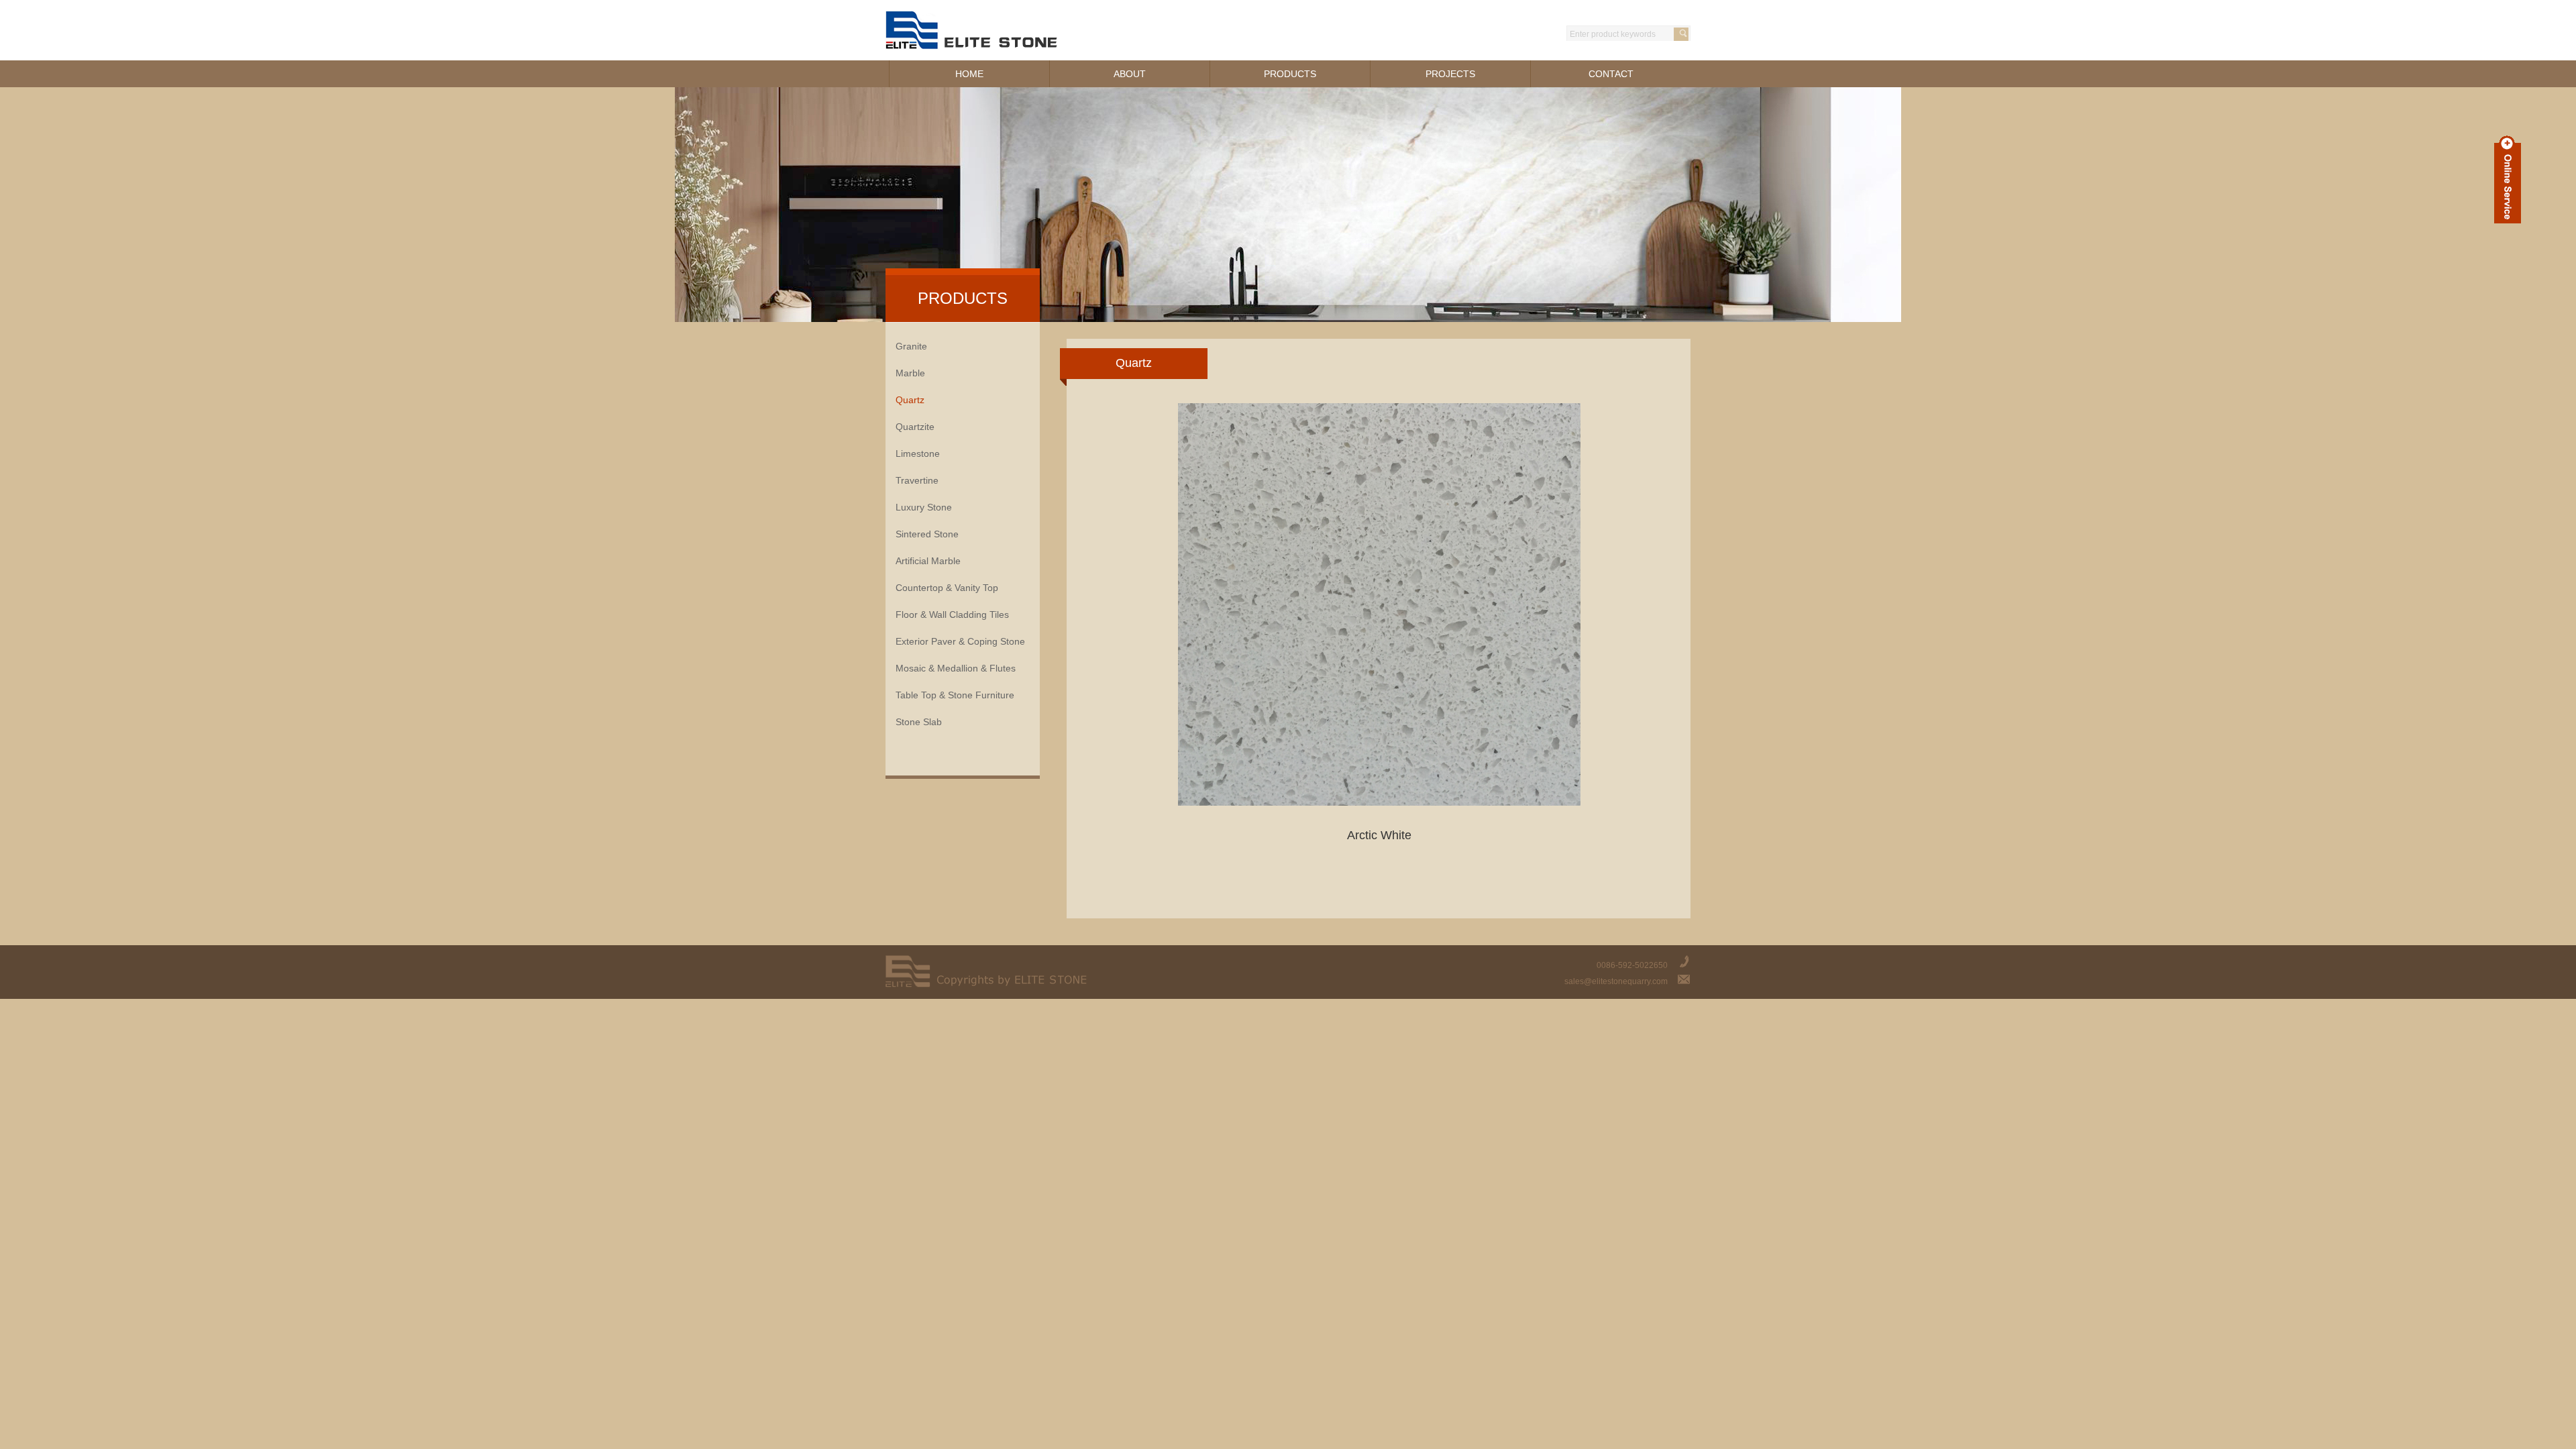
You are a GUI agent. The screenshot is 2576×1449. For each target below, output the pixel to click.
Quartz (910, 400)
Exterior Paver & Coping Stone (960, 641)
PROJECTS (1450, 74)
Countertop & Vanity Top (947, 588)
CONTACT (1611, 74)
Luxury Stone (924, 507)
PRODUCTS (1290, 74)
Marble (910, 373)
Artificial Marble (928, 561)
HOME (969, 74)
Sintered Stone (927, 534)
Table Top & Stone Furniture (955, 695)
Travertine (917, 480)
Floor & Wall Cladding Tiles (952, 614)
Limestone (918, 453)
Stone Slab (919, 722)
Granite (911, 346)
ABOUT (1130, 74)
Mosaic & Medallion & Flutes (956, 668)
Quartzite (915, 427)
